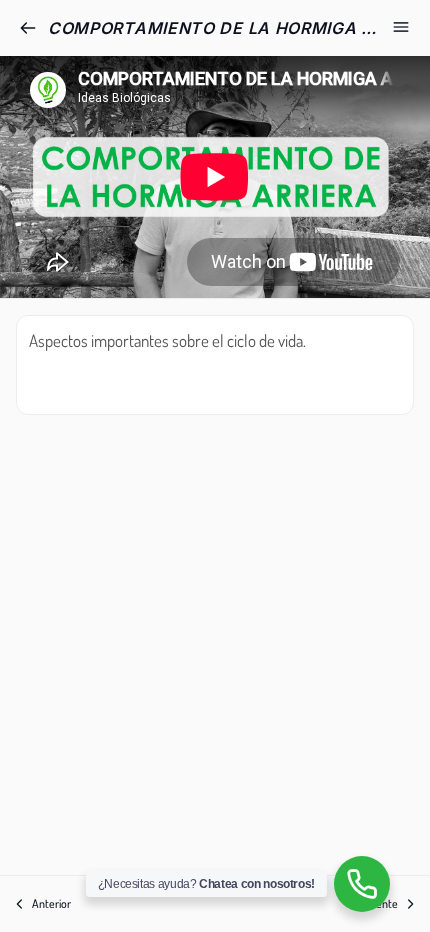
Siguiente (376, 903)
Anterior (51, 903)
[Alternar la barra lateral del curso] (401, 27)
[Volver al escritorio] (28, 28)
